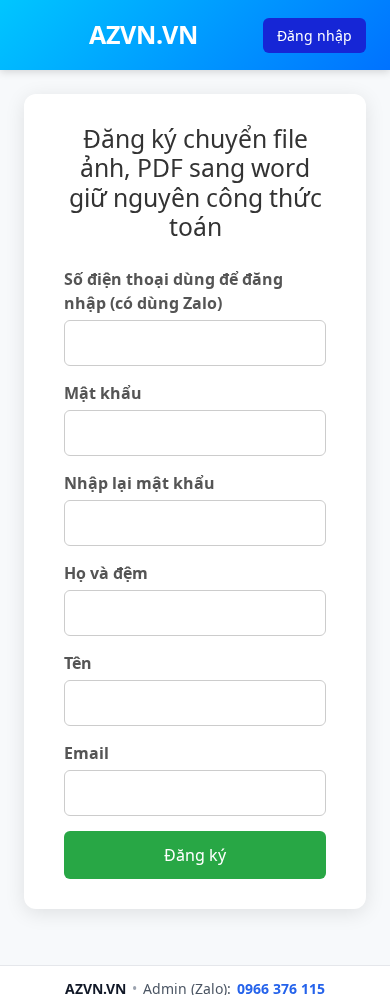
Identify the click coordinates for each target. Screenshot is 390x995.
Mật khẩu (103, 393)
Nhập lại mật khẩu (139, 483)
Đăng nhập (314, 35)
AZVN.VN (143, 34)
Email (86, 753)
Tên (78, 663)
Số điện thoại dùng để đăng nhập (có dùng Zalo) (173, 291)
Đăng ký (195, 855)
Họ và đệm (106, 573)
